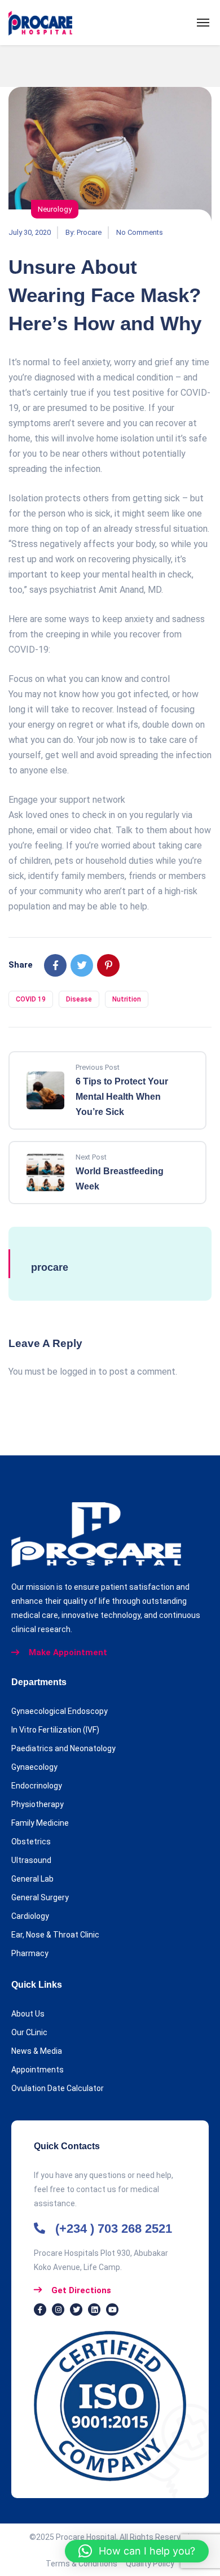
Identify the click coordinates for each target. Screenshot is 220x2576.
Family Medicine (40, 1823)
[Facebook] (55, 965)
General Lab (32, 1879)
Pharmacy (30, 1953)
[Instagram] (58, 2310)
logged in (78, 1372)
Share (21, 965)
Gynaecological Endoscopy (60, 1711)
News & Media (37, 2051)
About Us (28, 2014)
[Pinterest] (108, 965)
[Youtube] (112, 2310)
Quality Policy (150, 2564)
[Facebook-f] (40, 2310)
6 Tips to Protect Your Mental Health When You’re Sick (122, 1097)
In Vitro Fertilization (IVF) (55, 1730)
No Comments (140, 232)
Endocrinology (37, 1786)
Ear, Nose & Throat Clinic (55, 1935)
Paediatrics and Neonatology (63, 1748)
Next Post (91, 1157)
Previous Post (98, 1067)
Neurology (55, 209)
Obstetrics (31, 1842)
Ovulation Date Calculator (58, 2088)
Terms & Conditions (86, 2564)
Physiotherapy (38, 1804)
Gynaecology (34, 1767)
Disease (79, 999)
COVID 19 (31, 999)
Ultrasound (31, 1860)
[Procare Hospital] (40, 23)
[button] (137, 2551)
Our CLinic (29, 2032)
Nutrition (127, 999)
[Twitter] (82, 965)
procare (89, 232)
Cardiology (30, 1916)
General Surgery (40, 1897)
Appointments (38, 2070)
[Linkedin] (94, 2310)
